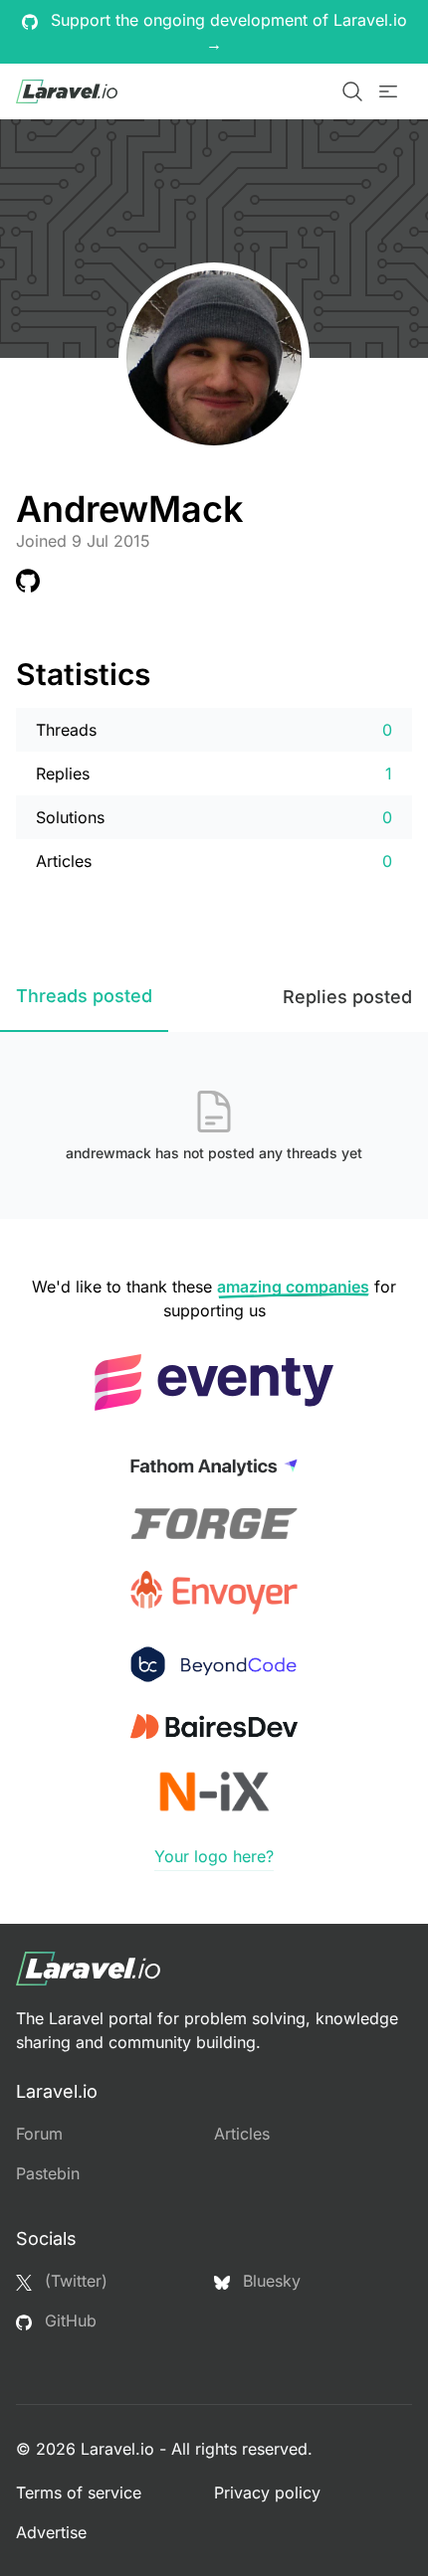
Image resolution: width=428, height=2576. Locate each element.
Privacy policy (267, 2492)
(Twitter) (74, 2281)
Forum (39, 2134)
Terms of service (79, 2492)
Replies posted (347, 997)
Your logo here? (214, 1856)
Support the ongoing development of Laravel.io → (226, 32)
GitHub (68, 2320)
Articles (242, 2134)
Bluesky (269, 2281)
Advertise (51, 2532)
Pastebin (48, 2173)
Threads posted (84, 996)
